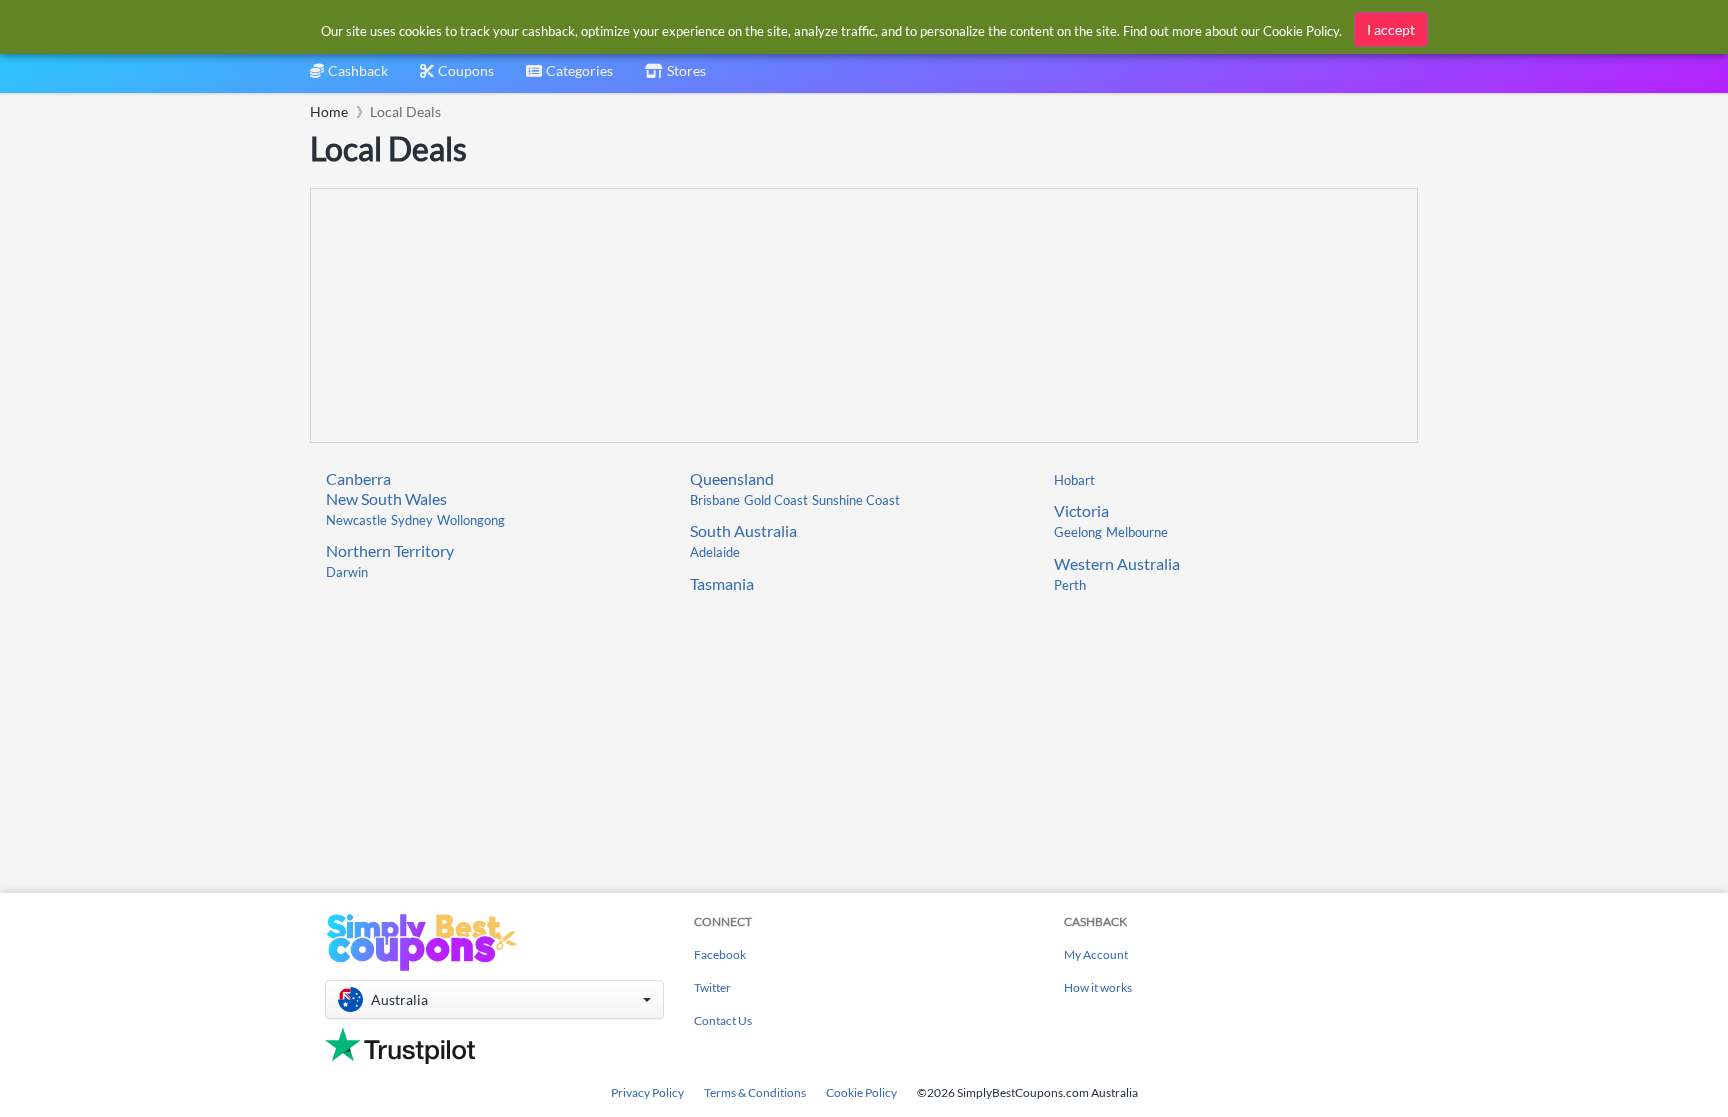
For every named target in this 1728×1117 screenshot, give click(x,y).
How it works (1098, 987)
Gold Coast (776, 500)
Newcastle (356, 520)
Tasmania (722, 583)
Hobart (1074, 480)
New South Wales (386, 498)
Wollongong (471, 520)
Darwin (347, 572)
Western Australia (1117, 563)
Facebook (720, 954)
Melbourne (1137, 532)
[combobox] (569, 77)
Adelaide (715, 552)
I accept (1391, 29)
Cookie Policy (861, 1092)
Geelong (1078, 532)
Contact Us (723, 1020)
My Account (1096, 954)
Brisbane (715, 500)
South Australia (743, 530)
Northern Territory (390, 550)
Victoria (1081, 510)
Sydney (412, 520)
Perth (1070, 585)
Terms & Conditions (755, 1092)
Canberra (358, 478)
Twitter (712, 987)
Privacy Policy (647, 1092)
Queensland (732, 478)
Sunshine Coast (856, 500)
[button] (494, 999)
